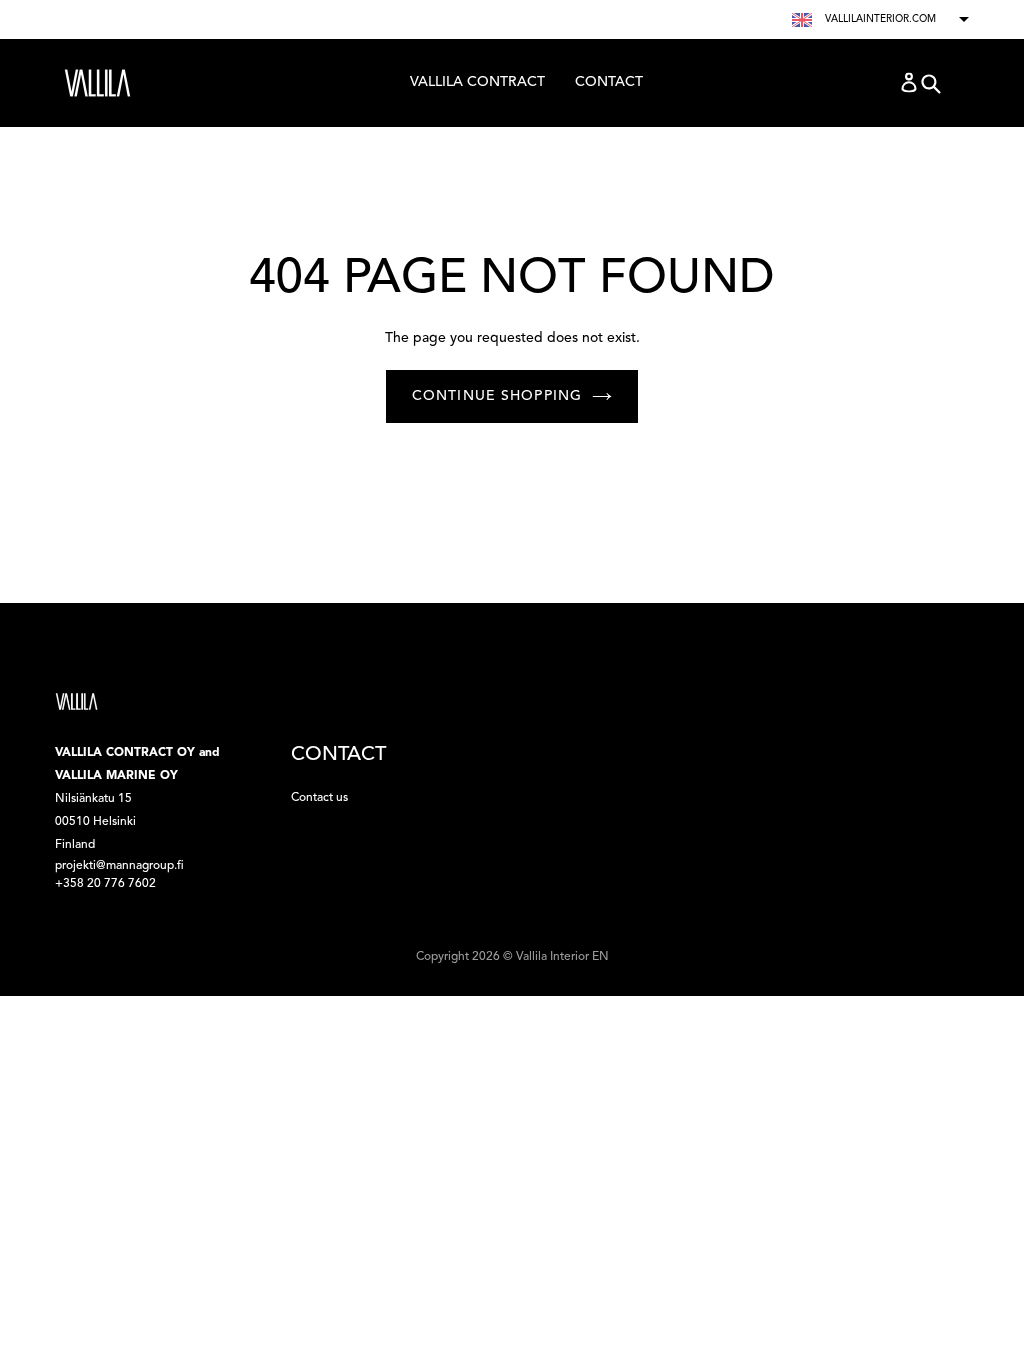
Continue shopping (497, 396)
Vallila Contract (477, 87)
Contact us (319, 798)
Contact (609, 82)
